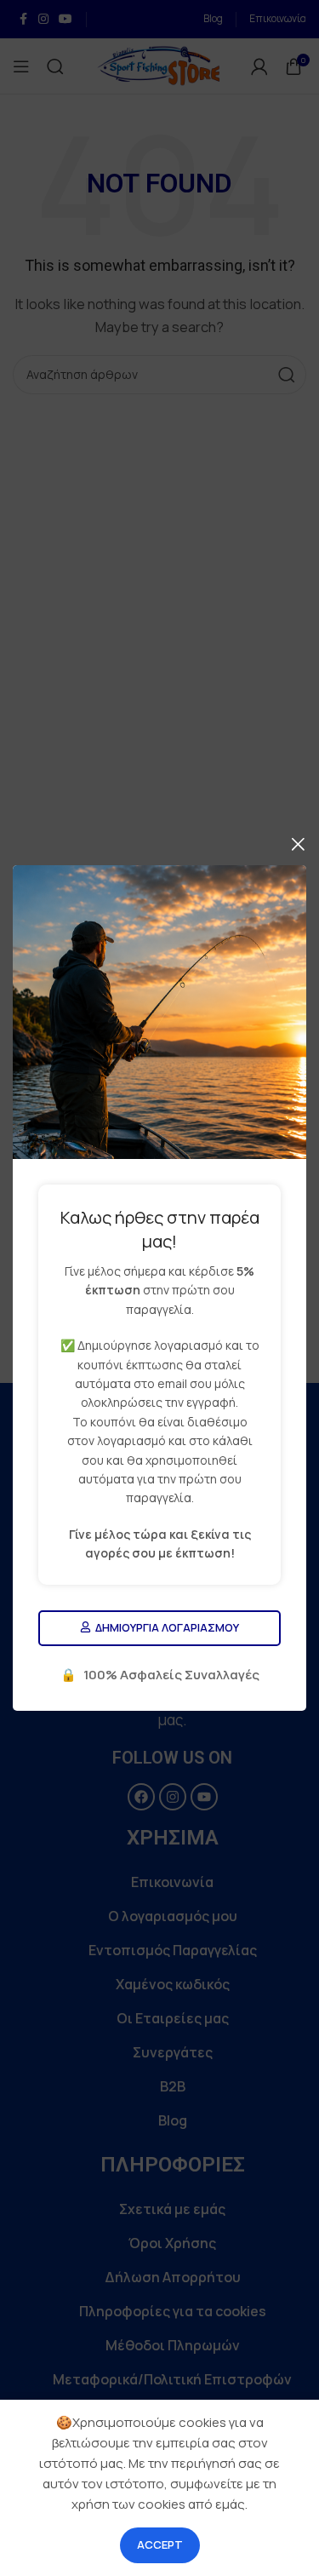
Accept (160, 2544)
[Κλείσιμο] (298, 844)
